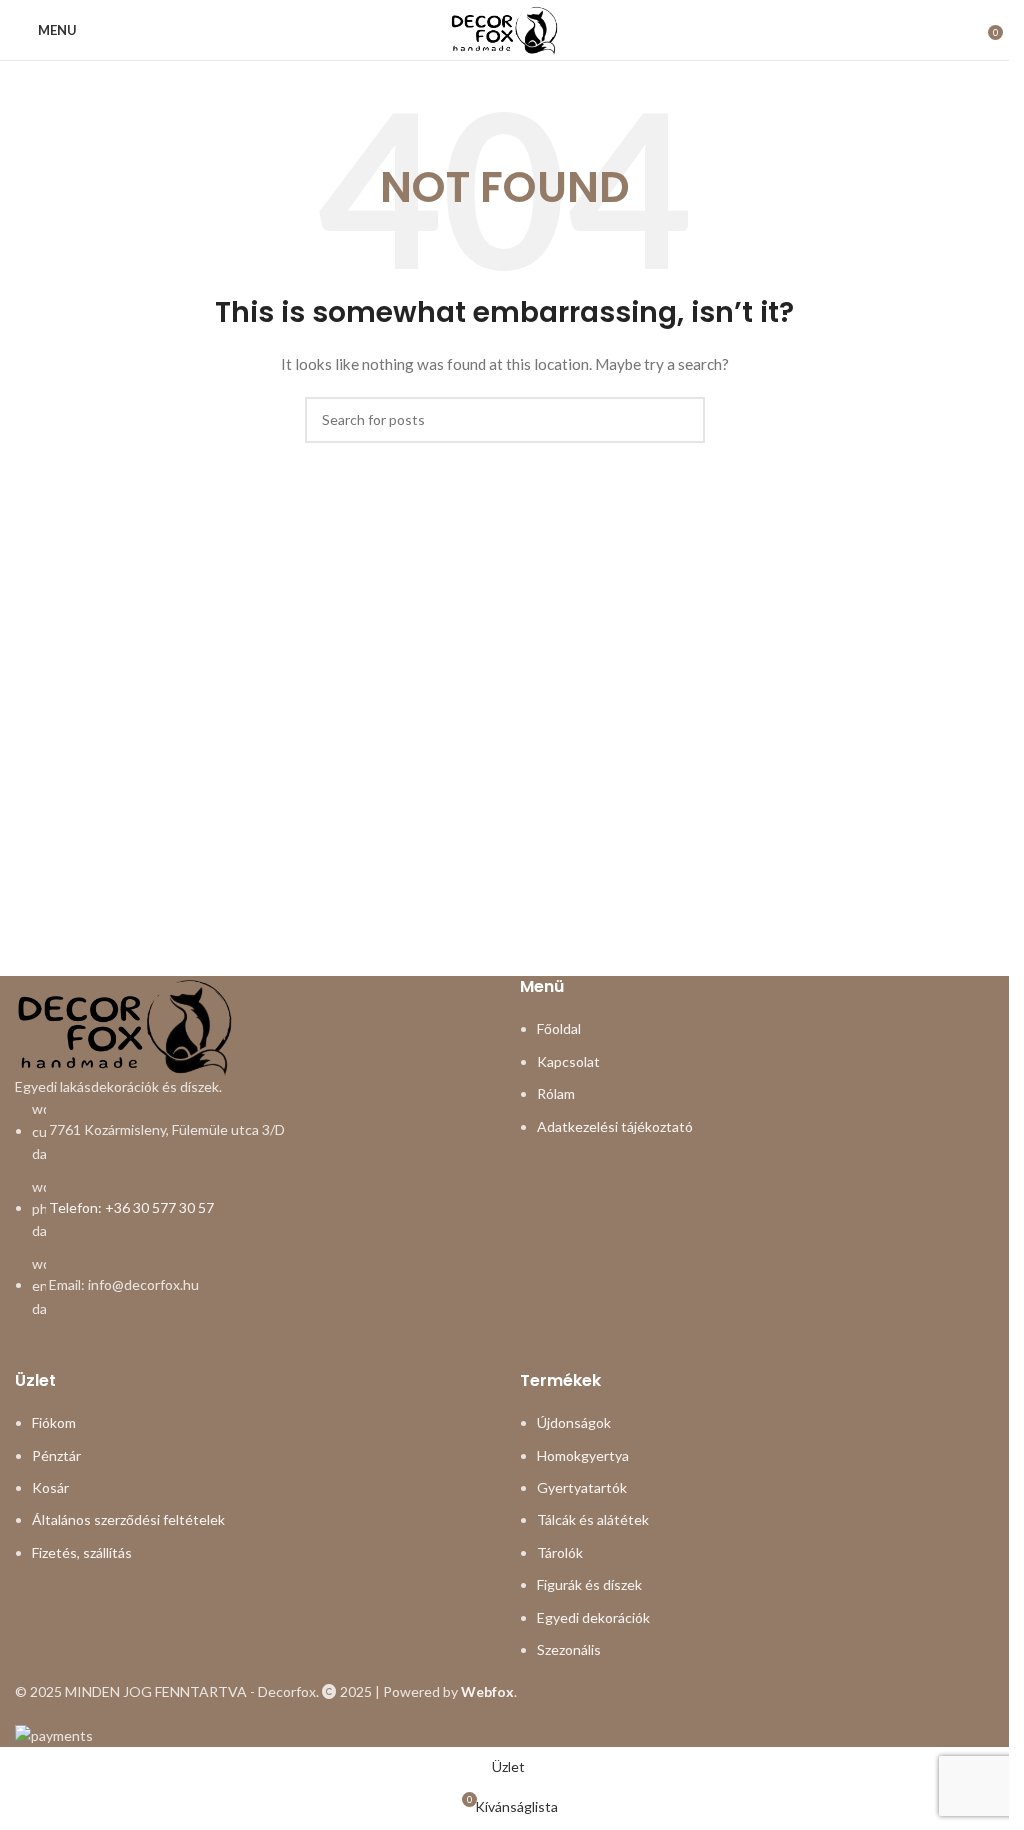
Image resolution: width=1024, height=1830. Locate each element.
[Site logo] (504, 28)
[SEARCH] (682, 420)
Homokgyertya (583, 1455)
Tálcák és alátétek (593, 1519)
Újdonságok (574, 1422)
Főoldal (559, 1028)
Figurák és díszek (589, 1584)
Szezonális (569, 1649)
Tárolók (560, 1552)
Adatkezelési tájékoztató (615, 1126)
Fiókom (54, 1422)
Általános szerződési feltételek (128, 1519)
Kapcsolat (568, 1061)
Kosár (50, 1487)
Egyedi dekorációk (593, 1617)
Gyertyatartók (582, 1487)
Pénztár (56, 1455)
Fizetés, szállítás (82, 1552)
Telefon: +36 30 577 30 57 (131, 1207)
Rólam (556, 1093)
